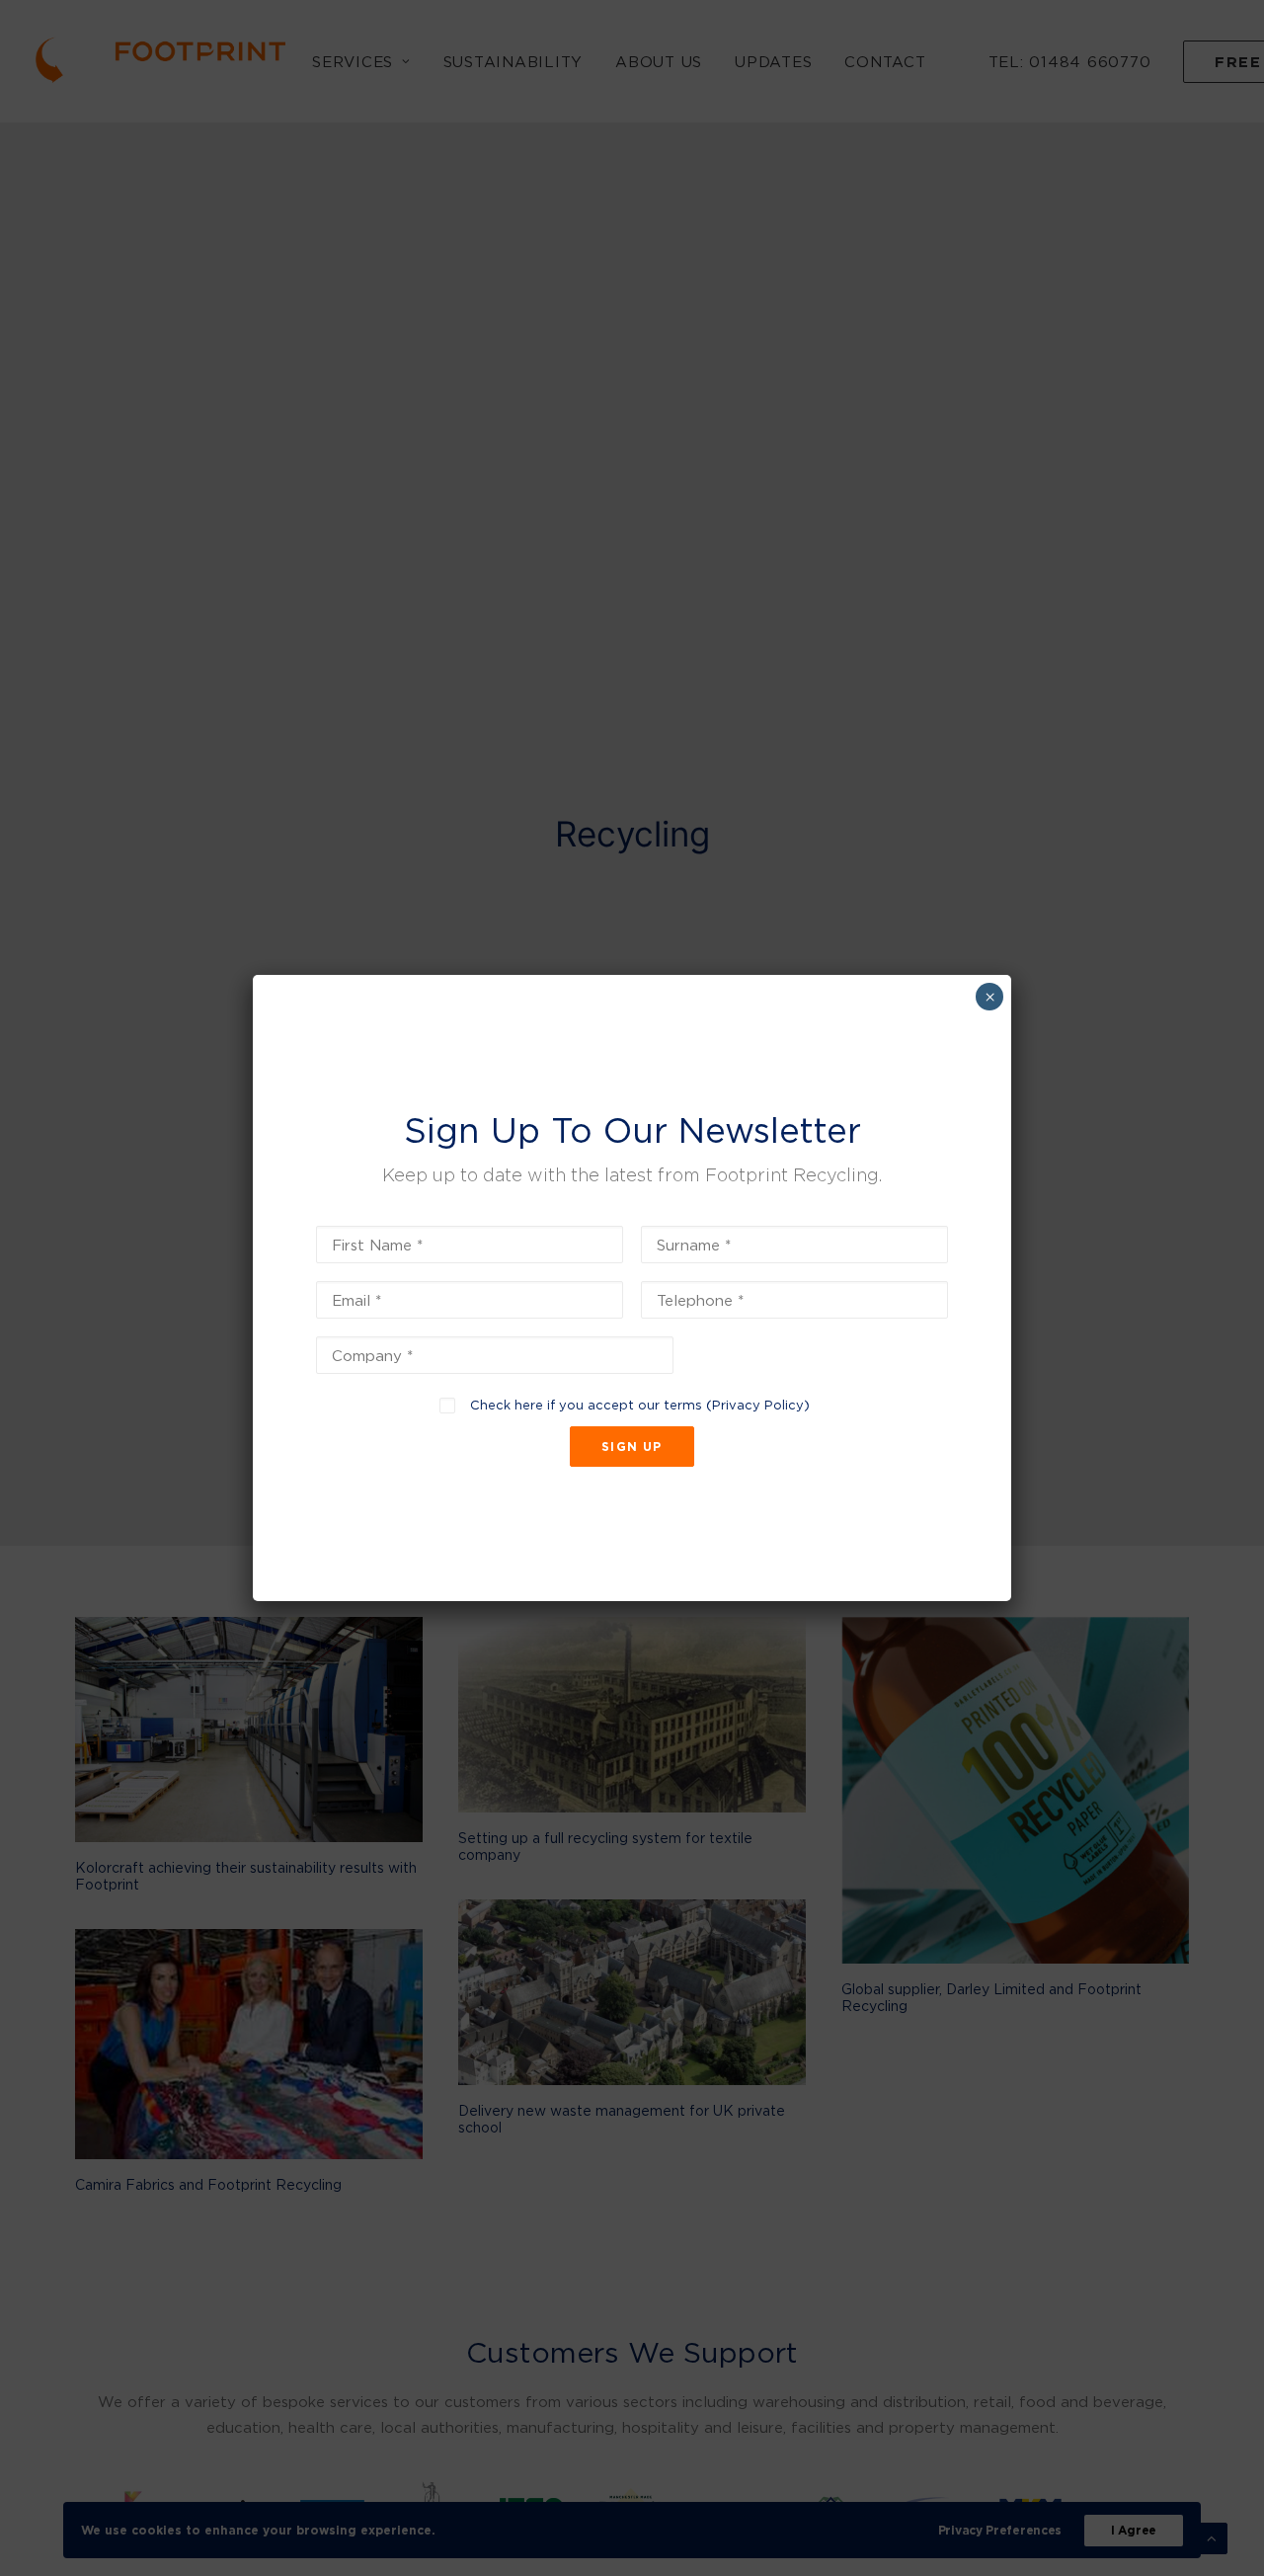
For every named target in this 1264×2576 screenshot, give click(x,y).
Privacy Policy (758, 1405)
